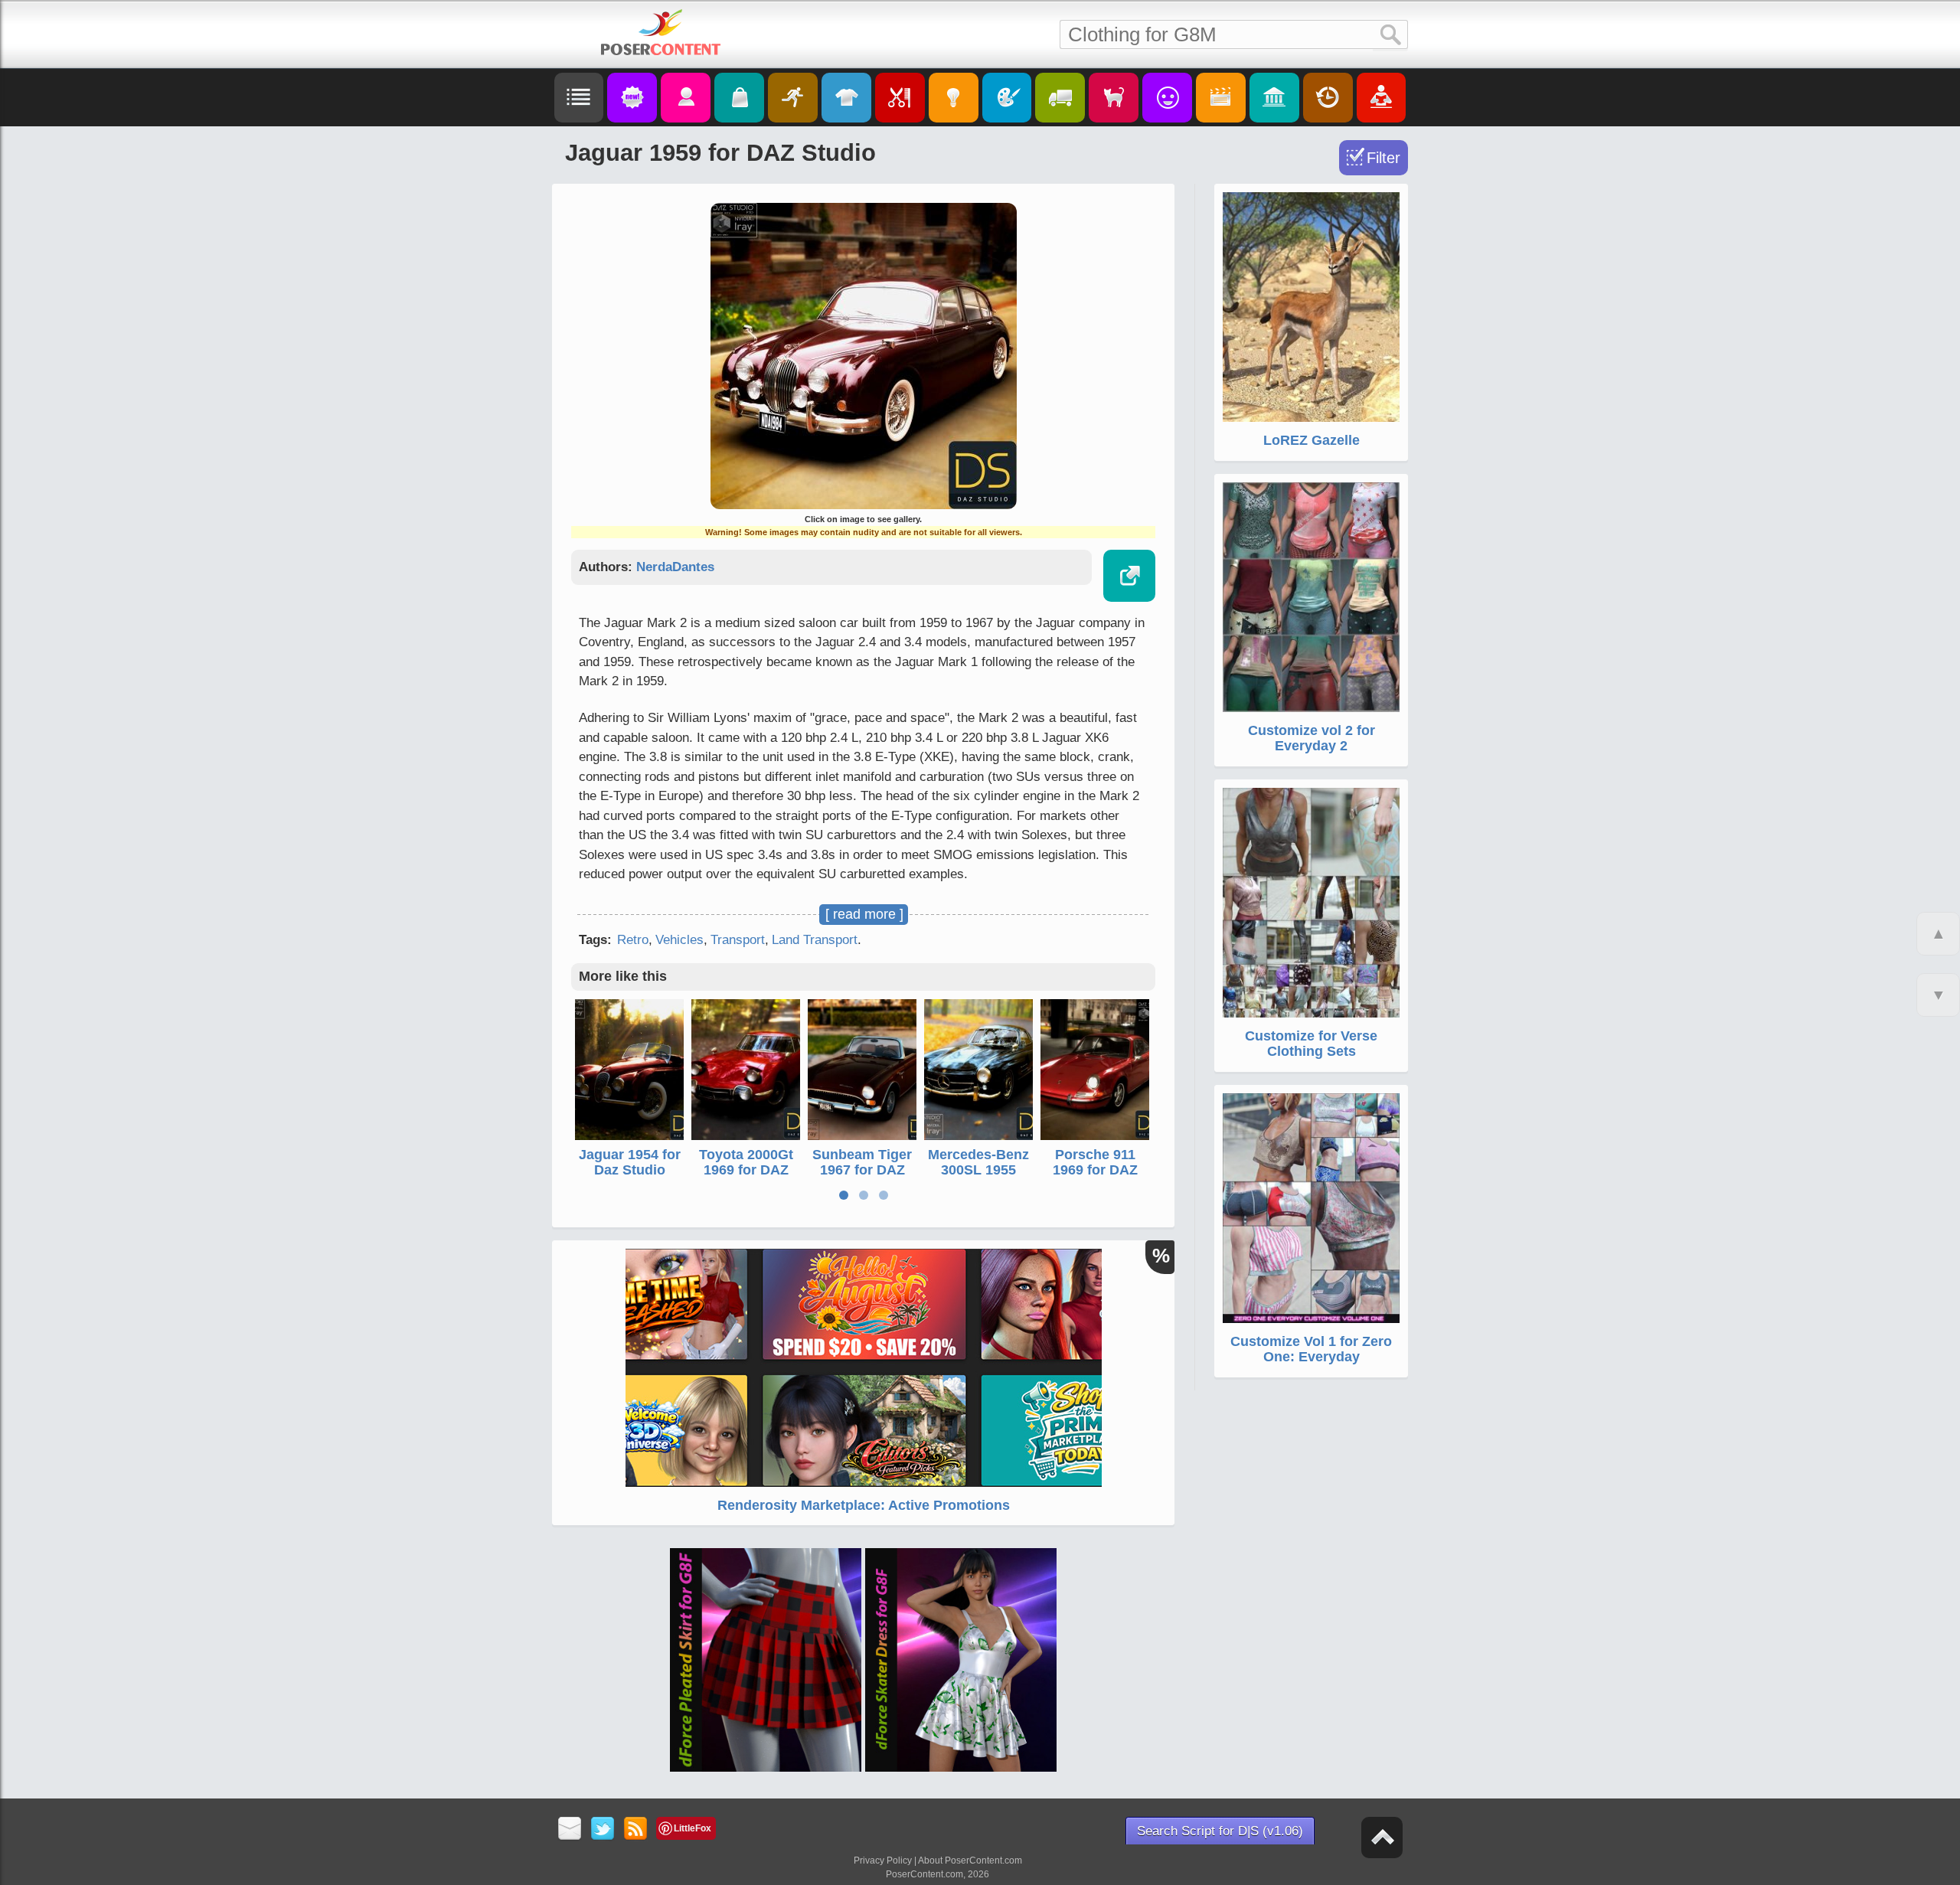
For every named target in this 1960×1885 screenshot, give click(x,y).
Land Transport (815, 940)
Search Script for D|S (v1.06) (1220, 1831)
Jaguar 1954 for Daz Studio (630, 1162)
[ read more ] (864, 914)
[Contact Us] (570, 1829)
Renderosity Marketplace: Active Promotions (864, 1505)
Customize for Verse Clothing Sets (1311, 1044)
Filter (1383, 158)
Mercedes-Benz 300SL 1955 (978, 1162)
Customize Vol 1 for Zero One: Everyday (1311, 1349)
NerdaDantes (675, 567)
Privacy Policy (883, 1860)
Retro (633, 940)
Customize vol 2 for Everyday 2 (1312, 738)
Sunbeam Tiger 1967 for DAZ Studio (862, 1170)
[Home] (661, 32)
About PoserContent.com (970, 1860)
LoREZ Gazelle (1312, 440)
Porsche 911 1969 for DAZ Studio (1095, 1170)
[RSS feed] (636, 1829)
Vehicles (679, 940)
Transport (738, 940)
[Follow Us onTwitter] (603, 1829)
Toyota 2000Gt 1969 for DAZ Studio (746, 1170)
